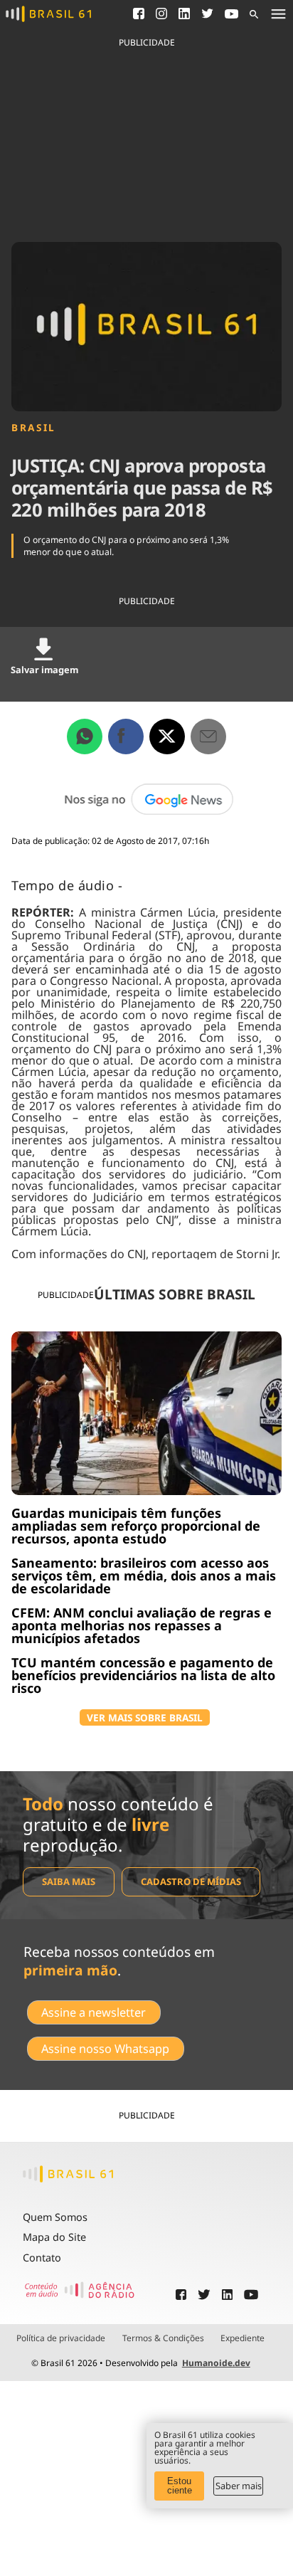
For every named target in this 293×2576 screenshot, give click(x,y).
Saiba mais (69, 1881)
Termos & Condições (163, 2338)
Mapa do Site (54, 2237)
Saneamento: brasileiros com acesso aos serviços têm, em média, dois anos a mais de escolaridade (144, 1575)
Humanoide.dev (216, 2363)
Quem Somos (55, 2217)
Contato (42, 2258)
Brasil (34, 428)
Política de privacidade (61, 2338)
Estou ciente (180, 2486)
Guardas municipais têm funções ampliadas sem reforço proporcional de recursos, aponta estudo (136, 1526)
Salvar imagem (44, 670)
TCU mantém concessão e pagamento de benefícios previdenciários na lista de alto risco (143, 1675)
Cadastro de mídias (191, 1881)
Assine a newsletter (94, 2012)
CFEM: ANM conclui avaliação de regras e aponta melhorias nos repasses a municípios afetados (142, 1625)
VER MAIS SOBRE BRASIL (145, 1717)
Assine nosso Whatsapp (105, 2049)
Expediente (243, 2338)
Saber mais (239, 2486)
